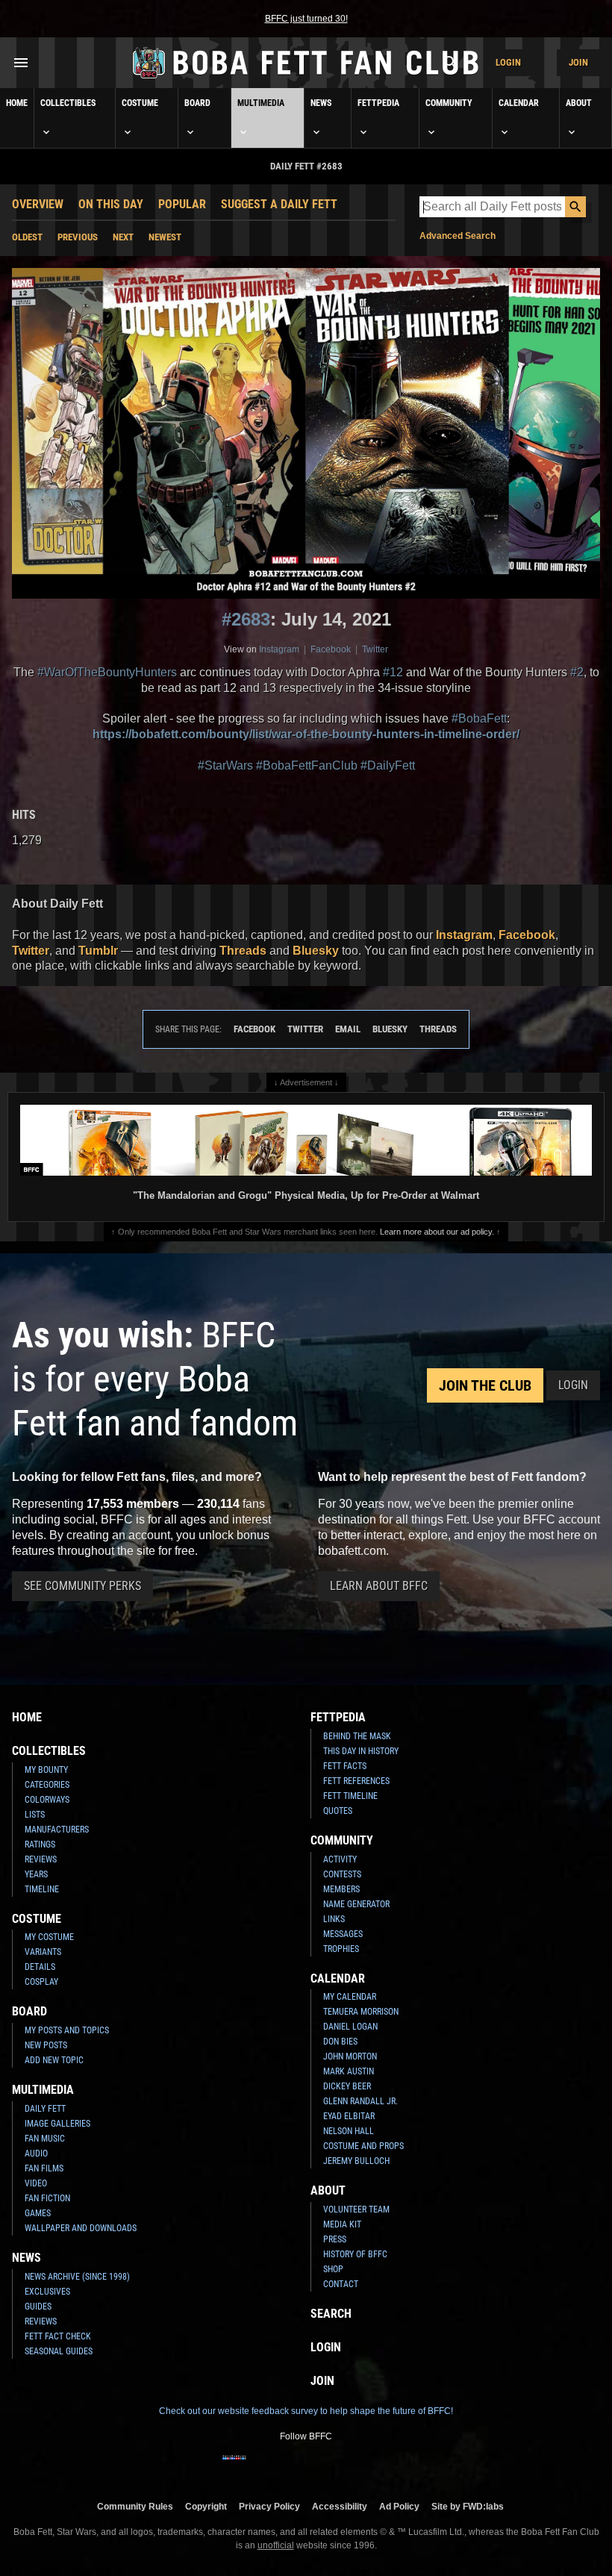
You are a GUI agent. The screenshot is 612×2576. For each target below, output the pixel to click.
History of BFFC (355, 2254)
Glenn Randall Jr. (360, 2101)
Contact (341, 2284)
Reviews (41, 1859)
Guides (38, 2307)
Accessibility (340, 2506)
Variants (43, 1952)
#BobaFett (479, 718)
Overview (38, 204)
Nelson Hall (349, 2131)
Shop (333, 2269)
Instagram (279, 649)
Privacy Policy (269, 2506)
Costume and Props (363, 2146)
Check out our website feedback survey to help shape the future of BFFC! (306, 2411)
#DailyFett (388, 765)
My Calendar (350, 1997)
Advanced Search (458, 236)
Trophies (341, 1949)
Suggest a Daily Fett (279, 204)
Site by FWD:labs (468, 2506)
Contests (342, 1874)
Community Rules (135, 2506)
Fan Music (45, 2139)
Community (449, 103)
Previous (78, 237)
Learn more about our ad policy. (437, 1232)
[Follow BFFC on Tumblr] (306, 2467)
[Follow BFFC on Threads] (354, 2467)
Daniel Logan (350, 2027)
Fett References (356, 1781)
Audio (36, 2154)
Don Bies (340, 2042)
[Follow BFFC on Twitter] (282, 2467)
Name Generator (356, 1904)
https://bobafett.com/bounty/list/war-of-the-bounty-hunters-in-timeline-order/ (306, 734)
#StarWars (225, 765)
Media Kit (342, 2224)
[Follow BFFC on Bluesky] (378, 2467)
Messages (343, 1934)
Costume (140, 103)
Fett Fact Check (58, 2336)
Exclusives (47, 2292)
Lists (35, 1815)
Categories (47, 1785)
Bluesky (316, 951)
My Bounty (46, 1770)
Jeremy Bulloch (356, 2161)
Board (197, 103)
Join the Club (485, 1385)
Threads (243, 951)
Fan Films (44, 2168)
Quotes (338, 1811)
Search (331, 2314)
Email (348, 1029)
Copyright (206, 2506)
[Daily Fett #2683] (306, 433)
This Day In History (361, 1751)
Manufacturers (57, 1830)
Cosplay (41, 1982)
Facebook (331, 649)
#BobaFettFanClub (307, 765)
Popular (182, 204)
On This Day (111, 204)
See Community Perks (82, 1586)
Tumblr (98, 951)
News (321, 103)
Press (335, 2239)
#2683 (246, 619)
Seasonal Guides (59, 2351)
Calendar (519, 103)
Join (578, 62)
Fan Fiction (47, 2198)
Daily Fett (45, 2109)
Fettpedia (378, 103)
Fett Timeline (350, 1796)
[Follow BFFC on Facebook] (234, 2467)
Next (123, 237)
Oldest (27, 237)
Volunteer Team (356, 2209)
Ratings (40, 1844)
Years (36, 1874)
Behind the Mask (357, 1736)
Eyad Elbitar (349, 2116)
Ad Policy (399, 2506)
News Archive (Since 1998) (77, 2277)
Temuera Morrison (361, 2012)
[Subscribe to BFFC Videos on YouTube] (330, 2467)
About (579, 103)
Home (17, 103)
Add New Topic (54, 2060)
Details (40, 1967)
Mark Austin (349, 2071)
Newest (165, 237)
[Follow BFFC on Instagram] (258, 2467)
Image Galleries (57, 2124)
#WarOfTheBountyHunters (107, 672)
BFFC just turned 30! (306, 19)
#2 (577, 672)
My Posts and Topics (67, 2030)
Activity (340, 1859)
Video (36, 2183)
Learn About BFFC (379, 1586)
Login (508, 62)
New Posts (46, 2045)
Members (341, 1889)
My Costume (49, 1937)
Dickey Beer (347, 2086)
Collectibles (68, 103)
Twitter (375, 649)
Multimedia (261, 103)
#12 (393, 672)
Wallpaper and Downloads (81, 2228)
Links (334, 1919)
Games (38, 2213)
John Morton (350, 2056)
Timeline (42, 1889)
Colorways (47, 1800)
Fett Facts (345, 1766)
